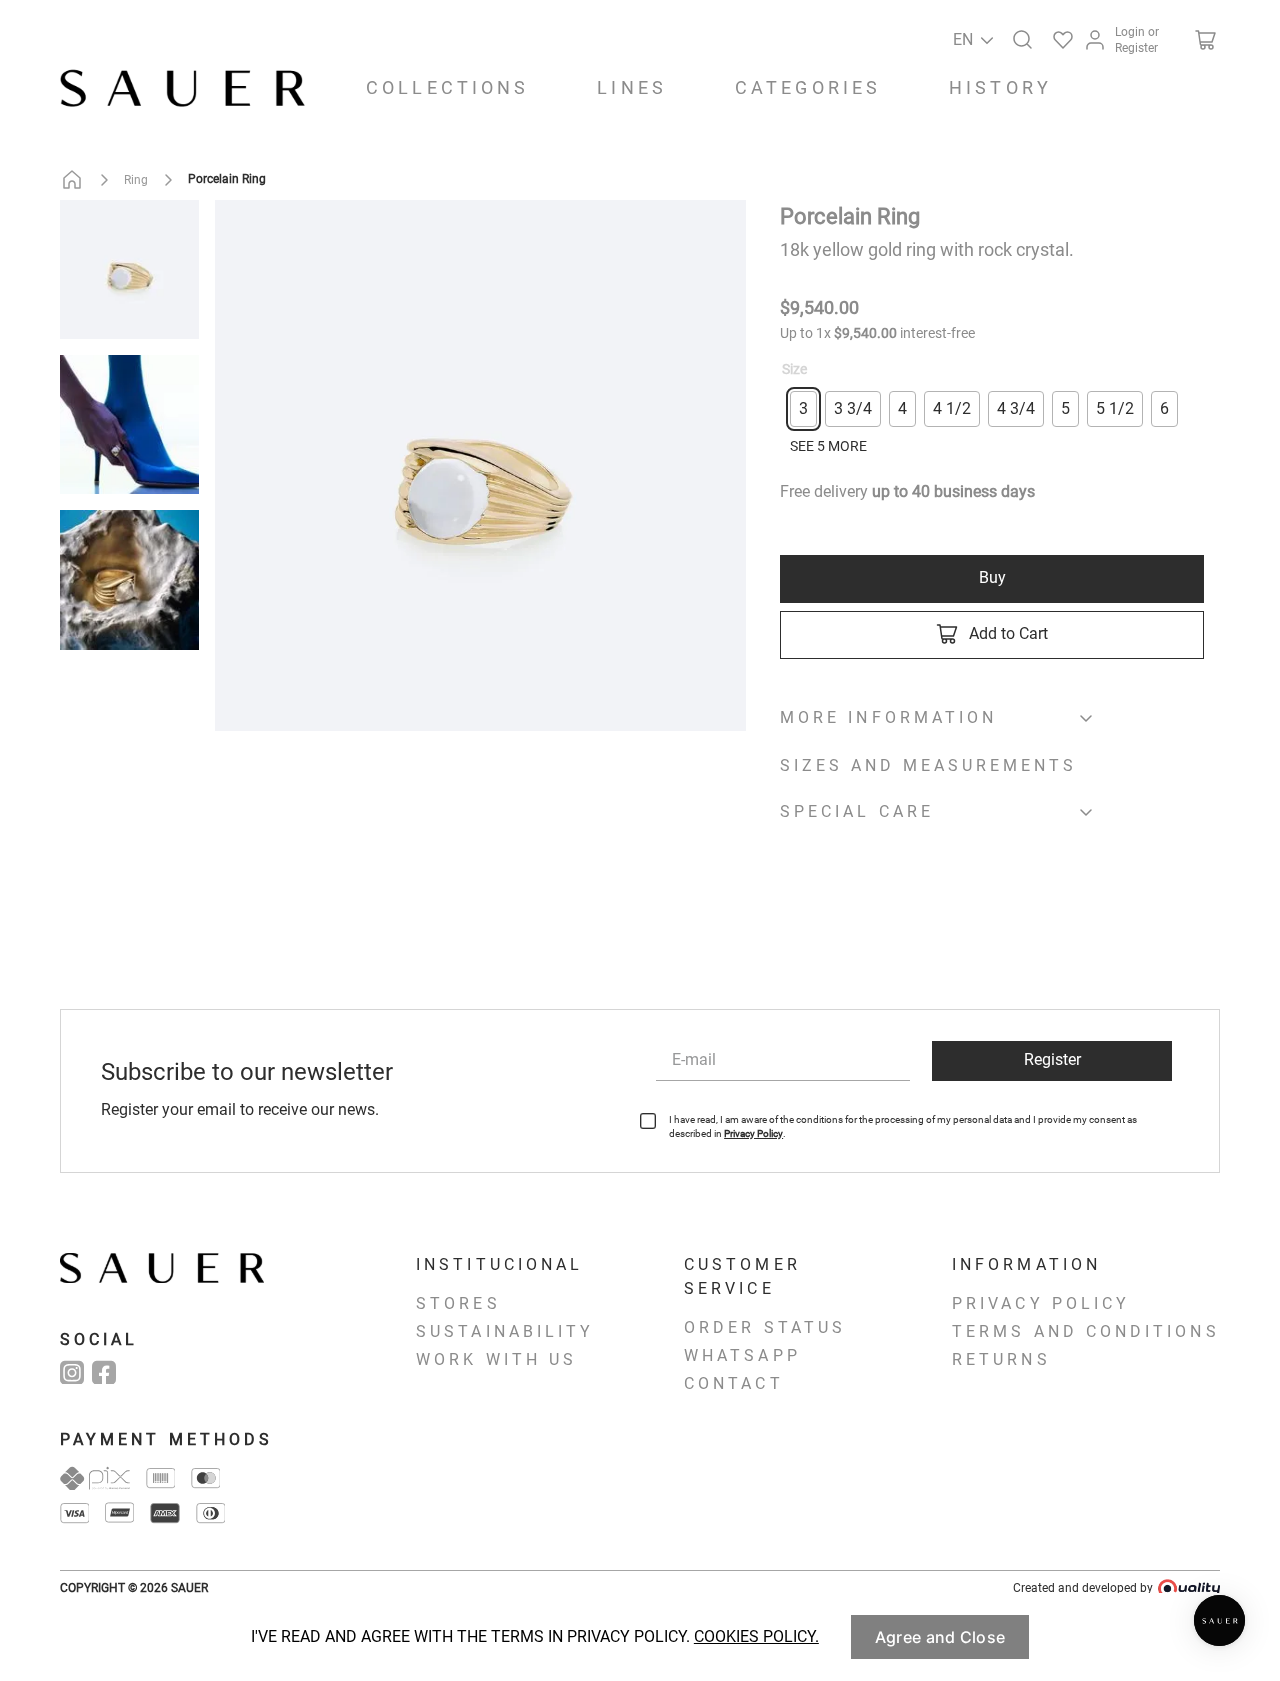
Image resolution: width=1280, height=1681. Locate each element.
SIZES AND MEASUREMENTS (928, 765)
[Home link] (76, 180)
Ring (136, 180)
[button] (1019, 36)
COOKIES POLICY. (756, 1636)
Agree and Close (940, 1637)
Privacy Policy (753, 1133)
